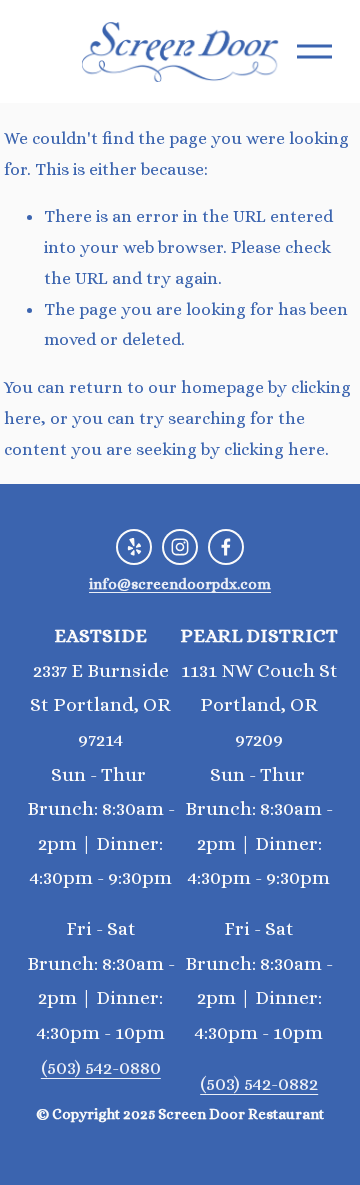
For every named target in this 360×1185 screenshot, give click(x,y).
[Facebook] (226, 547)
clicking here (274, 449)
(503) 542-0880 (101, 1068)
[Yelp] (134, 547)
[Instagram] (180, 547)
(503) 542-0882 (259, 1084)
